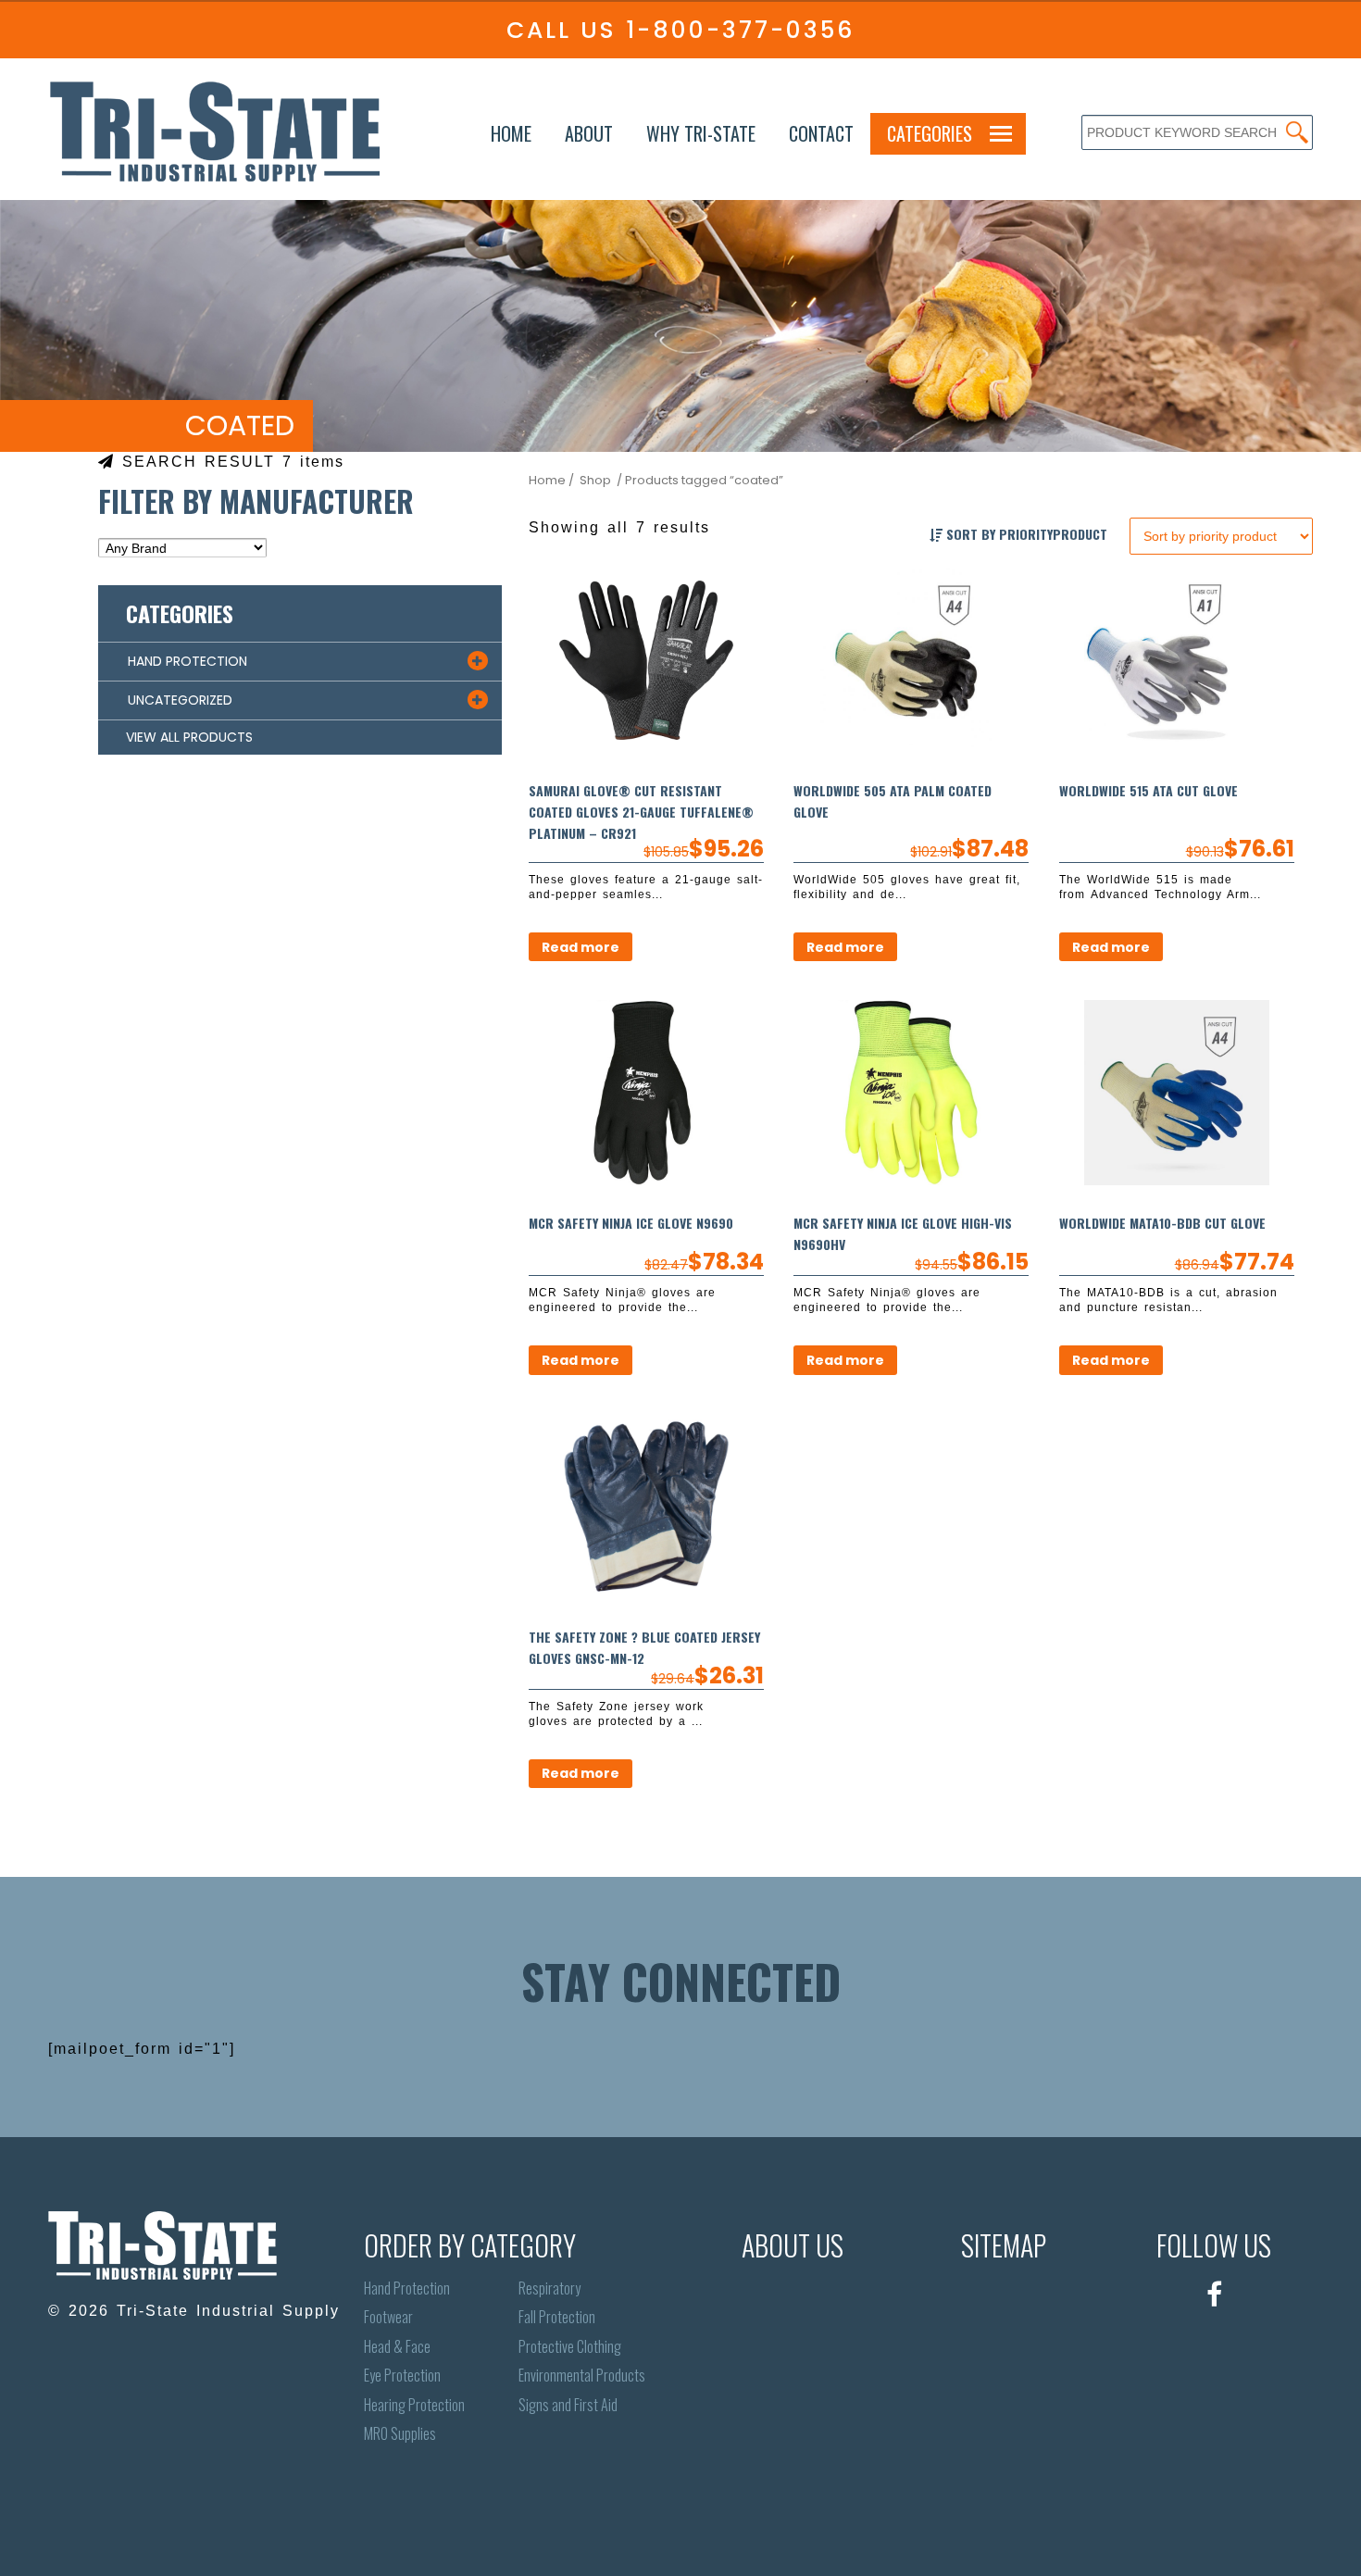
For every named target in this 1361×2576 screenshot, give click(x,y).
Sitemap (1004, 2245)
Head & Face (397, 2347)
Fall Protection (557, 2317)
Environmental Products (582, 2376)
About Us (793, 2245)
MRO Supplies (400, 2434)
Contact (821, 133)
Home (511, 133)
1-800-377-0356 (740, 30)
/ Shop (590, 480)
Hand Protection (407, 2288)
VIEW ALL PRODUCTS (189, 737)
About (589, 133)
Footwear (388, 2317)
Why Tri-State (701, 133)
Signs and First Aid (568, 2405)
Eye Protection (402, 2376)
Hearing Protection (414, 2405)
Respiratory (549, 2288)
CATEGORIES (930, 133)
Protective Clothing (570, 2347)
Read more (581, 947)
